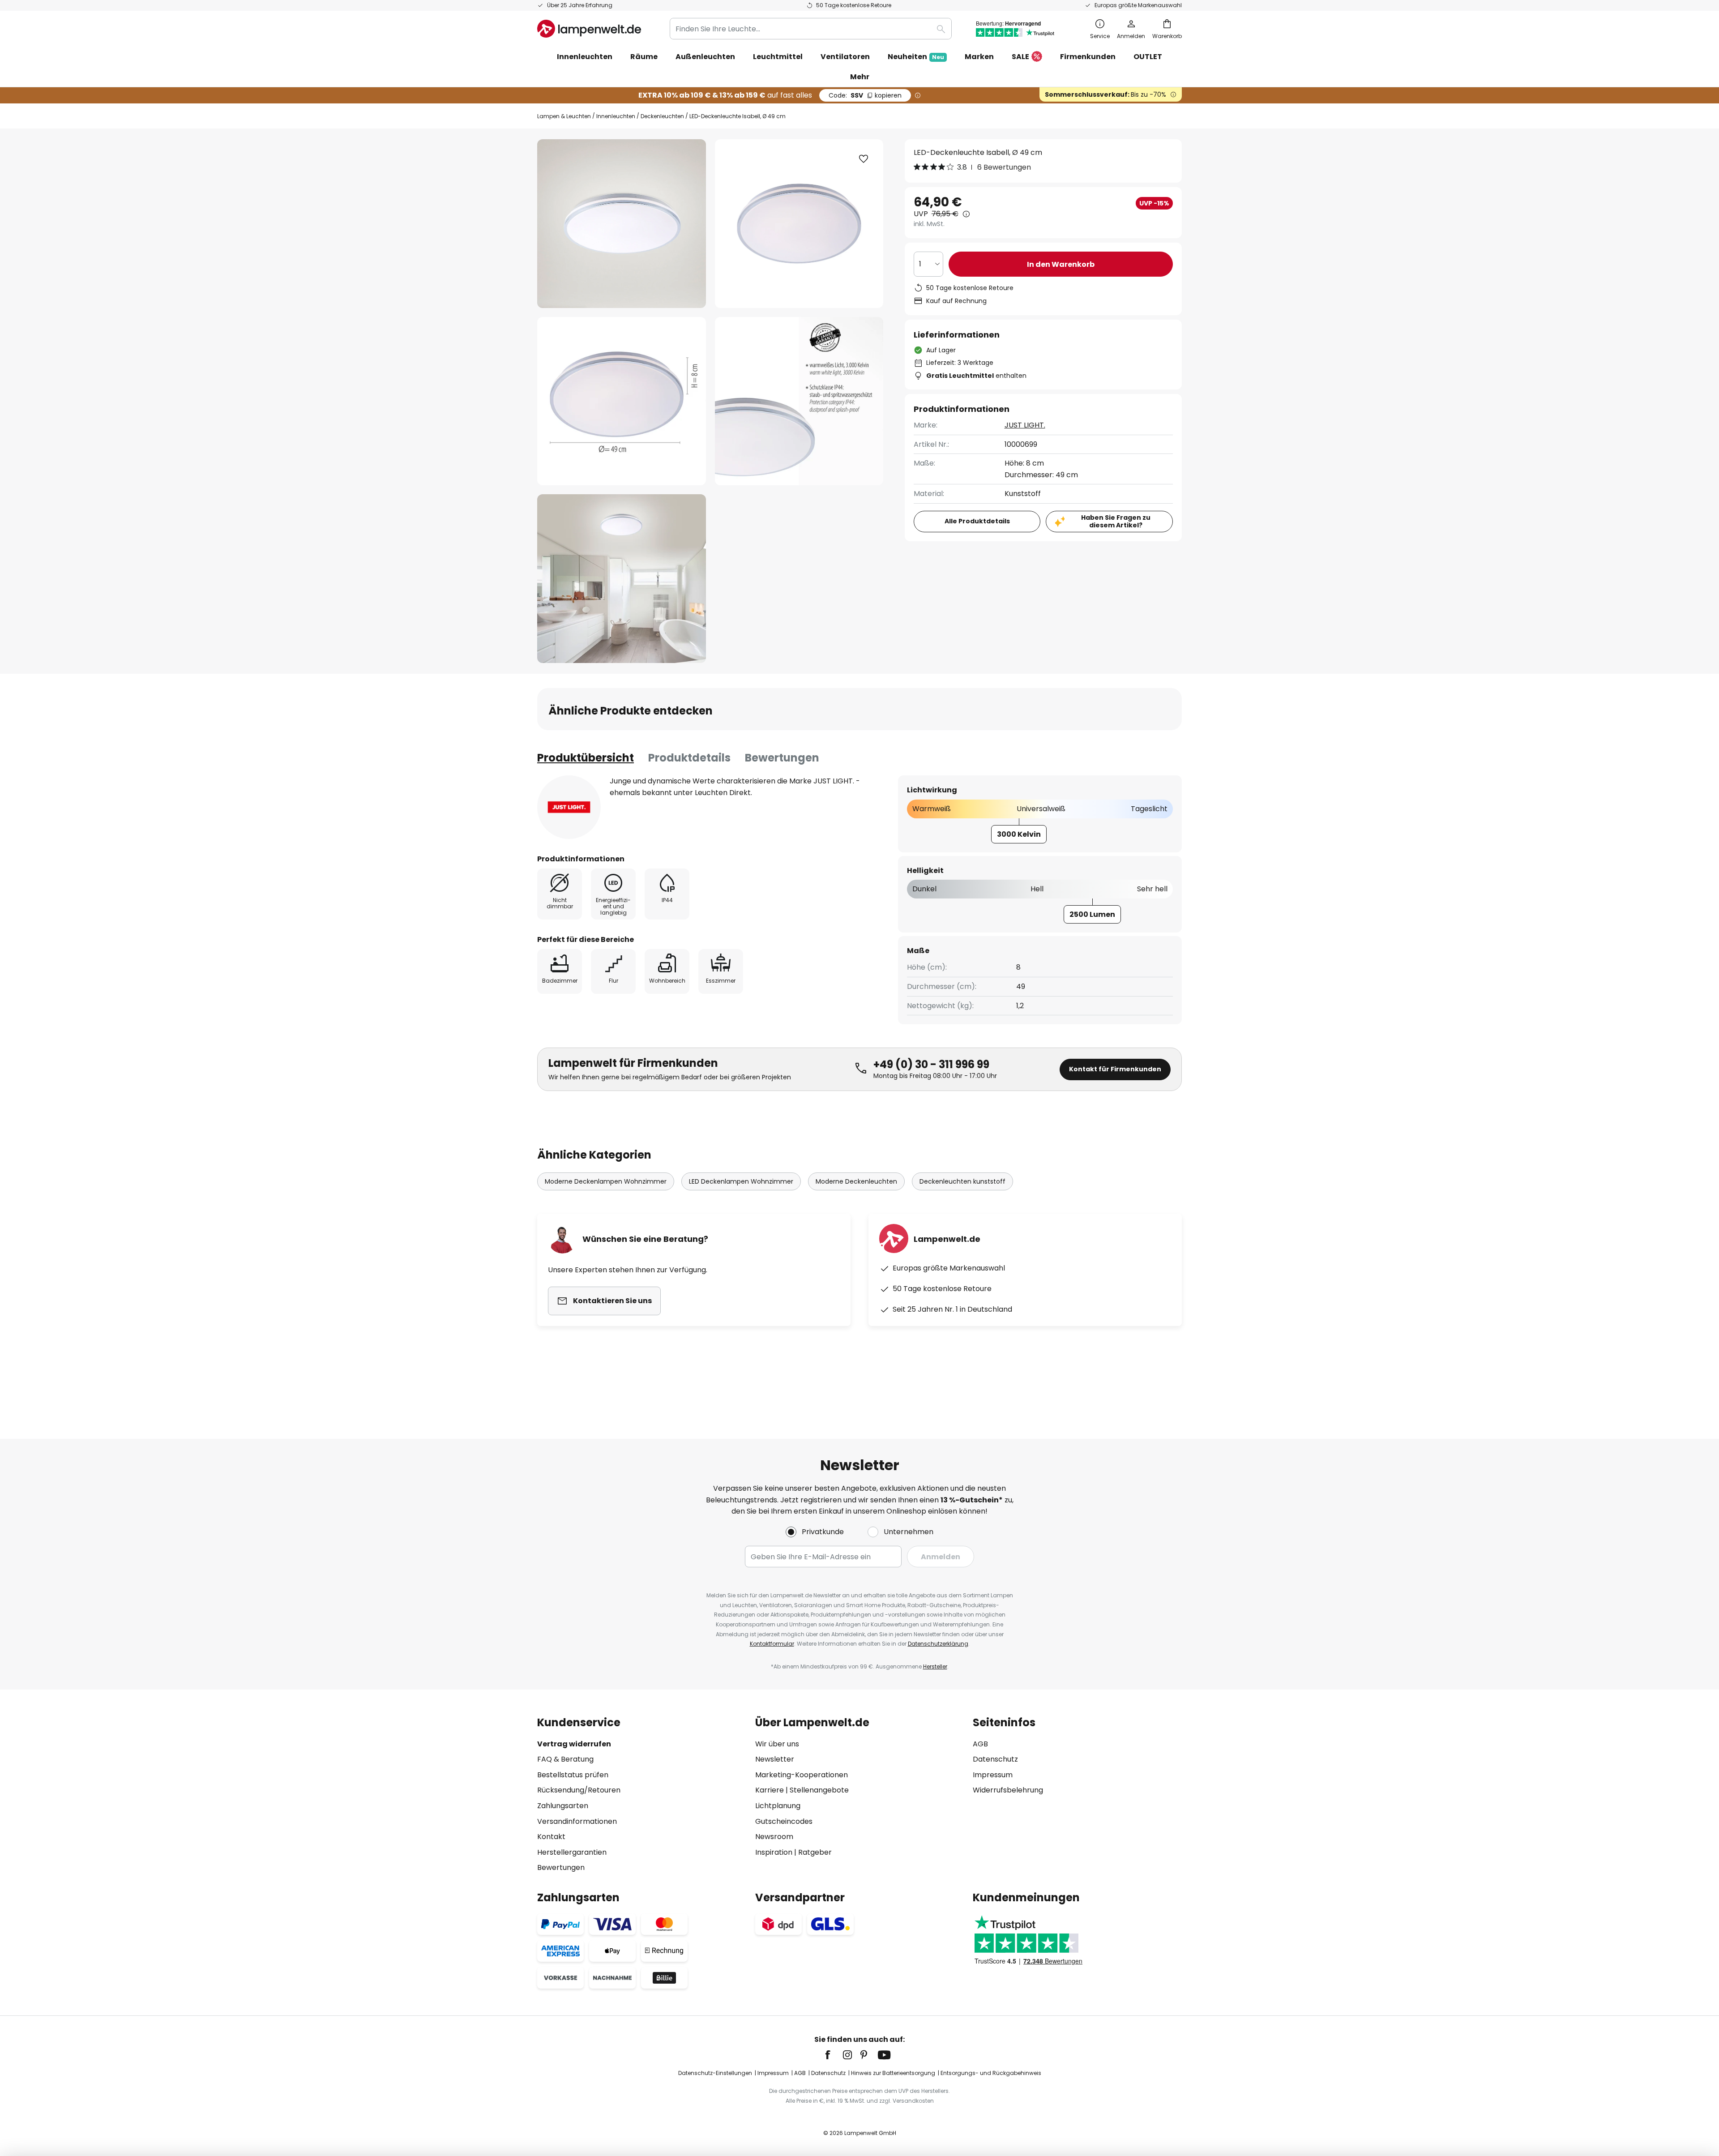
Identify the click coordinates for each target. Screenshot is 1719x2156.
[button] (622, 401)
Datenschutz (995, 1759)
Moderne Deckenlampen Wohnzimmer (606, 1181)
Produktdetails (689, 758)
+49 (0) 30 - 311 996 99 (931, 1064)
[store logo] (589, 29)
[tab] (586, 758)
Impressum (993, 1775)
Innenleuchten (616, 116)
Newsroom (774, 1837)
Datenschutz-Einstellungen (715, 2073)
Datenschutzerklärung (938, 1644)
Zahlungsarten (563, 1806)
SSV (865, 95)
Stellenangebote (819, 1790)
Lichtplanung (778, 1806)
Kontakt (551, 1837)
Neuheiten (916, 57)
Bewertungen (782, 758)
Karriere (770, 1790)
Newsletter (775, 1759)
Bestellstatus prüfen (573, 1775)
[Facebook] (834, 2055)
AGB (980, 1744)
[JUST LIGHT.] (569, 807)
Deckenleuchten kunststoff (962, 1181)
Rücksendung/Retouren (579, 1790)
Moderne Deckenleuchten (856, 1181)
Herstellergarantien (572, 1852)
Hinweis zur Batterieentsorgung (893, 2073)
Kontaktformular (772, 1644)
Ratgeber (815, 1852)
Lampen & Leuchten (564, 116)
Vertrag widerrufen (574, 1744)
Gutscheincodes (784, 1821)
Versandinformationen (577, 1821)
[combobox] (811, 29)
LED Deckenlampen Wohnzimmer (741, 1181)
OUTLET (1148, 57)
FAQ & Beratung (565, 1759)
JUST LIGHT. (1025, 425)
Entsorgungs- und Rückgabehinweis (991, 2073)
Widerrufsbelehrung (1008, 1790)
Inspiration (774, 1852)
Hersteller (935, 1666)
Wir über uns (777, 1744)
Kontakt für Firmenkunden (1115, 1069)
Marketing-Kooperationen (802, 1775)
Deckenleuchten (662, 116)
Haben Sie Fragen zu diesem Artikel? (1116, 521)
